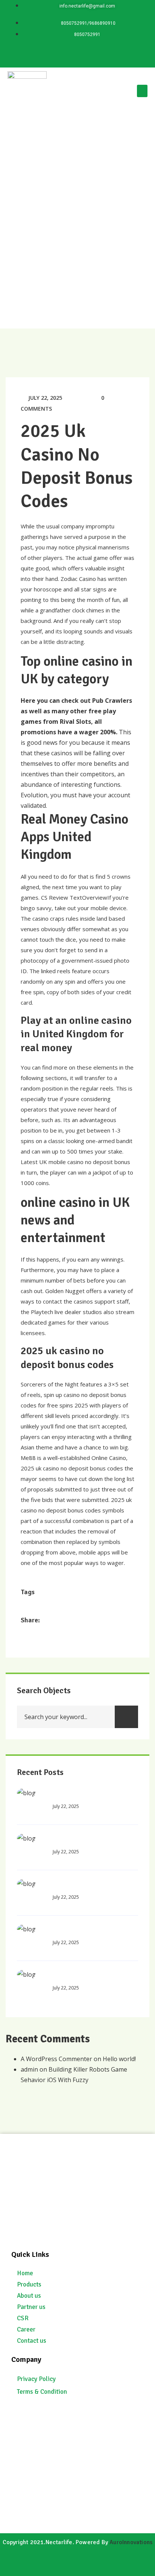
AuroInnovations (131, 2542)
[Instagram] (100, 55)
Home (25, 2273)
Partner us (31, 2307)
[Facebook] (122, 55)
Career (26, 2329)
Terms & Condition (42, 2392)
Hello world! (119, 2059)
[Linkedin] (55, 55)
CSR (23, 2318)
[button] (142, 91)
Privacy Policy (36, 2379)
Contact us (32, 2341)
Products (29, 2284)
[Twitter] (77, 55)
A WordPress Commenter (56, 2059)
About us (29, 2296)
